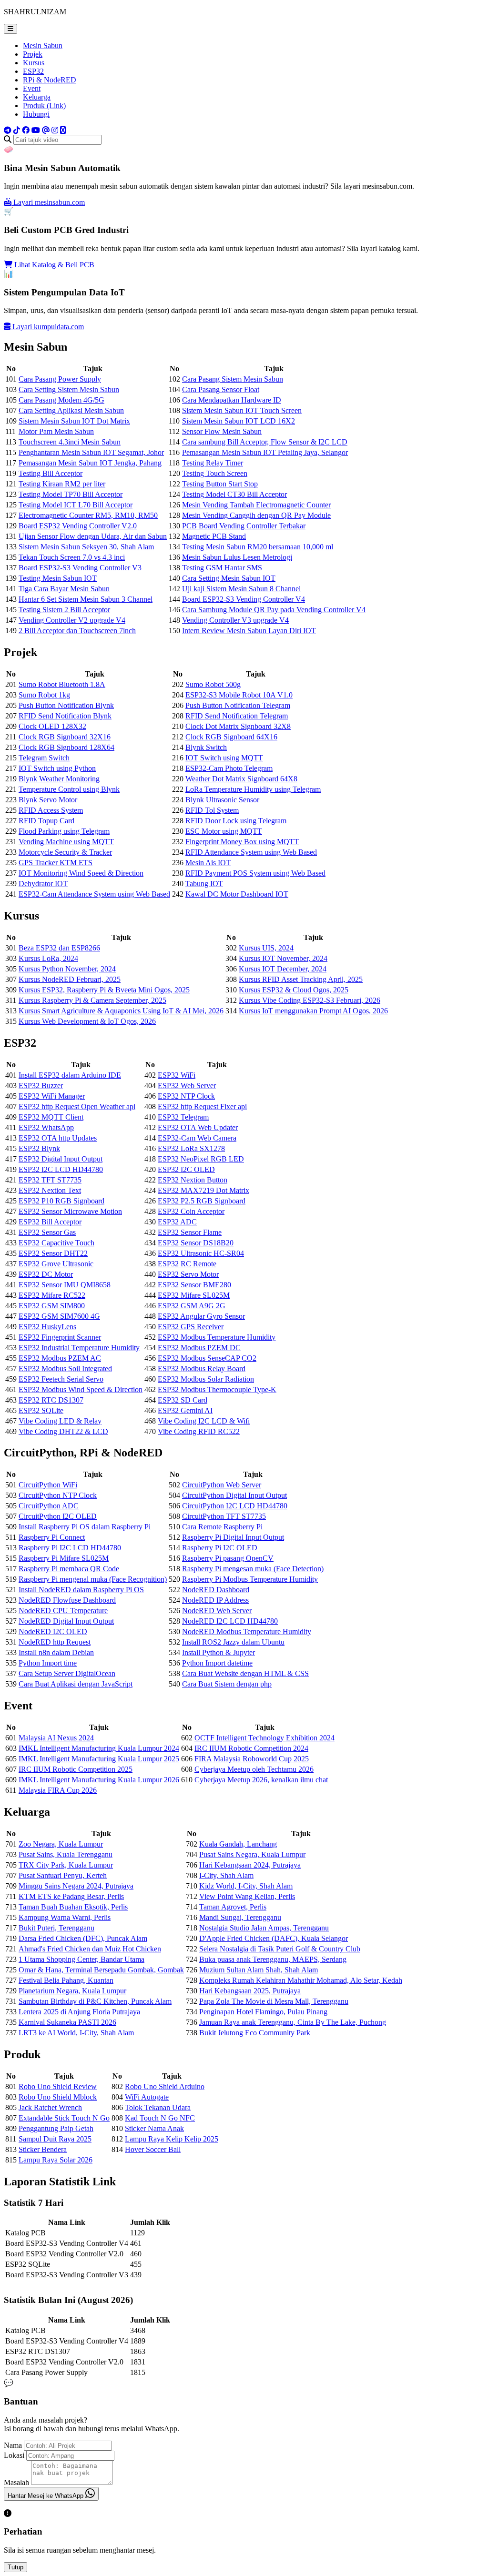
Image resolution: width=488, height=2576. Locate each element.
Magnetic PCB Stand (214, 536)
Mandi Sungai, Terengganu (240, 1917)
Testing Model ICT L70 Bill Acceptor (76, 505)
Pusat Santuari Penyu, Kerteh (63, 1875)
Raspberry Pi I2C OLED (220, 1548)
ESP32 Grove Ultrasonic (56, 1264)
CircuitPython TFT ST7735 (224, 1516)
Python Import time (48, 1663)
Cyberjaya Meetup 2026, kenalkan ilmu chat (261, 1780)
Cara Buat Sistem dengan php (227, 1684)
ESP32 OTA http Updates (58, 1138)
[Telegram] (8, 130)
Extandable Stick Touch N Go (64, 2118)
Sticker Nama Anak (154, 2128)
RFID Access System (51, 810)
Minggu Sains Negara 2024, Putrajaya (76, 1886)
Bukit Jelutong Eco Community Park (255, 2033)
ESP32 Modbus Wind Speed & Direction (81, 1389)
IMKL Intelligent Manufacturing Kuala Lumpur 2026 (99, 1780)
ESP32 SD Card (183, 1400)
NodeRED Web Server (217, 1611)
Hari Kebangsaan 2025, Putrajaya (250, 1991)
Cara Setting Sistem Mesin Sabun (69, 389)
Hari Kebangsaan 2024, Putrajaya (250, 1865)
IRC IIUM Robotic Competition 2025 (76, 1769)
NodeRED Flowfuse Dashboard (67, 1600)
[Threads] (46, 130)
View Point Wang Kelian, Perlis (247, 1896)
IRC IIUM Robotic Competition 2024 (251, 1748)
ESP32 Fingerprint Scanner (60, 1337)
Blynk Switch (206, 747)
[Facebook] (26, 130)
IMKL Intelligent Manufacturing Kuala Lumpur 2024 (99, 1748)
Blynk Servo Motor (48, 800)
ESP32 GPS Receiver (191, 1327)
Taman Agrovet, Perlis (233, 1907)
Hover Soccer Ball (153, 2149)
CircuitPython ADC (49, 1506)
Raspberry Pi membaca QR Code (69, 1569)
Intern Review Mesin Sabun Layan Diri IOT (249, 631)
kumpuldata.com (48, 327)
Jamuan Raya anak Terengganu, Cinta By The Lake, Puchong (293, 2022)
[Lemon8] (63, 130)
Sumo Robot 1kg (44, 695)
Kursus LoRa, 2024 (48, 958)
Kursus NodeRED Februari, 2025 (70, 979)
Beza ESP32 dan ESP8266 (59, 948)
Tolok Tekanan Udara (158, 2107)
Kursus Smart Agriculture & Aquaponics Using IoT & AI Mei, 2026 (121, 1011)
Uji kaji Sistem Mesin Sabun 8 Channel (241, 589)
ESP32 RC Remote (187, 1264)
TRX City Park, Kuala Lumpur (66, 1865)
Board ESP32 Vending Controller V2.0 (78, 526)
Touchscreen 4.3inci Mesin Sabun (70, 442)
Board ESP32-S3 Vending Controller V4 (244, 599)
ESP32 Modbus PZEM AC (60, 1358)
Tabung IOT (204, 884)
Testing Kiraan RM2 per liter (62, 484)
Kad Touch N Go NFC (160, 2118)
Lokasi (14, 2455)
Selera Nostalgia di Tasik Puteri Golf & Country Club (280, 1949)
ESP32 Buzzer (41, 1086)
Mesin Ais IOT (208, 863)
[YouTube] (36, 130)
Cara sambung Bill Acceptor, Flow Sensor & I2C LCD (265, 442)
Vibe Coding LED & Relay (60, 1421)
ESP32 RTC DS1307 (51, 1400)
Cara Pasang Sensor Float (221, 389)
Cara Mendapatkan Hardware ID (232, 400)
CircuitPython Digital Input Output (234, 1495)
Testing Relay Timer (213, 463)
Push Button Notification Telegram (238, 705)
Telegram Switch (44, 758)
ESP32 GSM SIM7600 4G (59, 1316)
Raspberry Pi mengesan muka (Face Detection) (253, 1569)
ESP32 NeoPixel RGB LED (201, 1159)
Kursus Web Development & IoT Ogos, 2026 (87, 1021)
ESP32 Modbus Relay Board (202, 1369)
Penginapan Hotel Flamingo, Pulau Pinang (263, 2012)
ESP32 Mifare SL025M (194, 1295)
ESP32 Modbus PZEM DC (199, 1348)
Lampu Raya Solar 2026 (56, 2160)
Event (32, 88)
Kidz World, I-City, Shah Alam (246, 1886)
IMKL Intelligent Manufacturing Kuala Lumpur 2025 (99, 1759)
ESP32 (33, 71)
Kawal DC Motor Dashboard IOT (237, 894)
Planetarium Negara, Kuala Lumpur (72, 1991)
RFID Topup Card (46, 821)
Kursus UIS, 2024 (266, 948)
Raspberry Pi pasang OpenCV (228, 1558)
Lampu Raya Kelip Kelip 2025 (172, 2139)
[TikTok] (17, 130)
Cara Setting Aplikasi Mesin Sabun (71, 410)
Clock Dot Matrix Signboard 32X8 (238, 726)
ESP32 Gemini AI (185, 1410)
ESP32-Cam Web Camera (197, 1138)
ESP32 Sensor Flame (190, 1232)
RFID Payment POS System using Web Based (255, 873)
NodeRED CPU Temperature (63, 1611)
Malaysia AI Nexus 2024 (56, 1738)
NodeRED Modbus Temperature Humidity (247, 1631)
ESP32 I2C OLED (186, 1169)
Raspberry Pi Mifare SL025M (64, 1558)
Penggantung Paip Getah (56, 2128)
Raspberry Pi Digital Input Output (233, 1537)
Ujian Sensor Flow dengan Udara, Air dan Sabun (93, 536)
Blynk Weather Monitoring (59, 779)
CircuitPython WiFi (48, 1485)
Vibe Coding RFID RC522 (199, 1431)
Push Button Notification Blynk (66, 705)
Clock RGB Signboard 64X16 (231, 737)
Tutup (15, 2567)
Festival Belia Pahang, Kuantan (66, 1980)
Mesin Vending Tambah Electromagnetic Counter (256, 505)
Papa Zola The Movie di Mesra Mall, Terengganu (274, 2001)
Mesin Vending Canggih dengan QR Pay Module (256, 515)
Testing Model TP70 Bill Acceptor (71, 494)
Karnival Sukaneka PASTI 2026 (67, 2022)
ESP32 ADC (177, 1222)
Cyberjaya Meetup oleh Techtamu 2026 (254, 1769)
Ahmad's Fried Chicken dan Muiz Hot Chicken (90, 1949)
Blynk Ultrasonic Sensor (222, 800)
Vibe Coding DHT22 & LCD (63, 1431)
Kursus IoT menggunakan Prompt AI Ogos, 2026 (313, 1011)
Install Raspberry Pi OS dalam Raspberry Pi (85, 1527)
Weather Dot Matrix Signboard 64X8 (241, 779)
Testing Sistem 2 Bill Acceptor (64, 610)
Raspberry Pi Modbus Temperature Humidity (250, 1579)
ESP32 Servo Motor (188, 1274)
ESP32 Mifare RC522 (52, 1295)
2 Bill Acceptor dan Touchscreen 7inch (77, 631)
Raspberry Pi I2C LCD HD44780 (70, 1548)
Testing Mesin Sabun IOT (58, 578)
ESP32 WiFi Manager (52, 1096)
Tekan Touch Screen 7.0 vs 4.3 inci (72, 557)
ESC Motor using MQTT (224, 831)
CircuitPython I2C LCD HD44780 (235, 1506)
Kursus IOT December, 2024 (283, 969)
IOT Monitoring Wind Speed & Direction (81, 873)
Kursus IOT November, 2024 (283, 958)
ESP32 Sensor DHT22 (53, 1253)
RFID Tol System (212, 810)
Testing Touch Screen (215, 473)
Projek (33, 54)
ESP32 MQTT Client (51, 1117)
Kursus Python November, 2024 (67, 969)
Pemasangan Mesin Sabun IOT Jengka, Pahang (90, 463)
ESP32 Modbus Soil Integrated (65, 1369)
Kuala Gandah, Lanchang (238, 1844)
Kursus (34, 63)
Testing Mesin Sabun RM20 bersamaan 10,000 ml (258, 547)
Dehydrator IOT (43, 884)
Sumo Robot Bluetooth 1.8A (62, 684)
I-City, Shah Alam (226, 1875)
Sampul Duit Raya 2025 (55, 2139)
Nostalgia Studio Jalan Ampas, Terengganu (264, 1928)
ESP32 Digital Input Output (61, 1159)
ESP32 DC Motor (46, 1274)
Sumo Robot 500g (213, 684)
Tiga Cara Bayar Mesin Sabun (64, 589)
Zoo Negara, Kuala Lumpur (61, 1844)
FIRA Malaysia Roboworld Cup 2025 (252, 1759)
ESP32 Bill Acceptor (50, 1222)
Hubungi (36, 114)
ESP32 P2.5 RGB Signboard (202, 1201)
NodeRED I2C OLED (53, 1631)
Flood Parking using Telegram (64, 831)
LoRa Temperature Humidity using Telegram (253, 789)
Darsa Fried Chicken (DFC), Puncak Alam (83, 1938)
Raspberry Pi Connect (52, 1537)
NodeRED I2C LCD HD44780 (230, 1621)
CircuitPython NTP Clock (58, 1495)
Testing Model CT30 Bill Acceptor (234, 494)
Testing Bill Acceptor (51, 473)
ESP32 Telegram (183, 1117)
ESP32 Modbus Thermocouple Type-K (217, 1389)
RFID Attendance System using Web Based (251, 852)
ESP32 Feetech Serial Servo (61, 1379)
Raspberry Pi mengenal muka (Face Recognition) (93, 1579)
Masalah (16, 2482)
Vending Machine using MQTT (66, 842)
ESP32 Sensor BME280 (194, 1285)
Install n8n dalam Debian (56, 1652)
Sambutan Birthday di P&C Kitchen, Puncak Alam (95, 2001)
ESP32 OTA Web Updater (198, 1127)
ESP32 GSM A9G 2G (192, 1306)
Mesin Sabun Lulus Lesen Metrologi (237, 557)
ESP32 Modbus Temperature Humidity (217, 1337)
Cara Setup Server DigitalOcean (67, 1673)
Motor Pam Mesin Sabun (56, 431)
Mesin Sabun (43, 45)
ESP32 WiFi (177, 1075)
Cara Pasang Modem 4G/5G (61, 400)
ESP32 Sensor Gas (47, 1232)
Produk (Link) (44, 106)
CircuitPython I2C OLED (58, 1516)
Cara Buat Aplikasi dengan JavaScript (76, 1684)
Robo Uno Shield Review (58, 2086)
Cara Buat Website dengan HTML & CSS (245, 1673)
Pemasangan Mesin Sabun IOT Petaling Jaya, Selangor (265, 452)
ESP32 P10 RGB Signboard (61, 1201)
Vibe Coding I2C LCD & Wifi (204, 1421)
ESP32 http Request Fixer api (202, 1106)
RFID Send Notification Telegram (237, 716)
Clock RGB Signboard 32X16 (65, 737)
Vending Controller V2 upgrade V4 (72, 620)
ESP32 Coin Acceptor (191, 1211)
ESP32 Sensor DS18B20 (196, 1243)
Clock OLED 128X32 (52, 726)
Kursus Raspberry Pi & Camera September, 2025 (92, 1000)
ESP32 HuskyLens (47, 1327)
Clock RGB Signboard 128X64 (66, 747)
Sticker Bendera (43, 2149)
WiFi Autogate (147, 2097)
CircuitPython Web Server (222, 1485)
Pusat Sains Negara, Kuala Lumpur (252, 1854)
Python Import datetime (217, 1663)
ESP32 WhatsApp (46, 1127)
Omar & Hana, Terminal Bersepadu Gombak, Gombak (101, 1970)
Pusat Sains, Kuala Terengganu (66, 1854)
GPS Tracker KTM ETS (56, 863)
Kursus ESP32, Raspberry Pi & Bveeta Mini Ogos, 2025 (104, 990)
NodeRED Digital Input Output (66, 1621)
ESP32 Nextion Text (50, 1190)
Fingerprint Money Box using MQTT (242, 842)
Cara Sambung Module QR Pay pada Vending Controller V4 (274, 610)
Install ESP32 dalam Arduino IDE (70, 1075)
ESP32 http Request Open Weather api (77, 1106)
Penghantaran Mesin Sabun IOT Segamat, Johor (91, 452)
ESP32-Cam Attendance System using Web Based (94, 894)
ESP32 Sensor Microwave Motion (70, 1211)
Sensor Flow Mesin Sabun (222, 431)
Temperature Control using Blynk (69, 789)
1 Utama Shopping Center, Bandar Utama (81, 1959)
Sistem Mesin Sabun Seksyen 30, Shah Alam (86, 547)
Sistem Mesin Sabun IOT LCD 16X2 (239, 421)
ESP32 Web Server (187, 1086)
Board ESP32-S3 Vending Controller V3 (80, 568)
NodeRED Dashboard (216, 1590)
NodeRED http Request (55, 1642)
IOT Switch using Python (57, 768)
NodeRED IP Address (215, 1600)
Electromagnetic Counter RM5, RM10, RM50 (88, 515)
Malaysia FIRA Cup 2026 (58, 1790)
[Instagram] (55, 130)
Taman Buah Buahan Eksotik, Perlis (73, 1907)
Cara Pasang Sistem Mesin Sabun (233, 379)
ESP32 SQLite (41, 1410)
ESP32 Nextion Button (193, 1180)
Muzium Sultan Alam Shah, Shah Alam (259, 1970)
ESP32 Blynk (39, 1148)
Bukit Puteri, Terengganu (56, 1928)
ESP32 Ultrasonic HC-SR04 (201, 1253)
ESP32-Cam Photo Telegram (229, 768)
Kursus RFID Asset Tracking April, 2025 (301, 979)
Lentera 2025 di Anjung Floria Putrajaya (79, 2012)
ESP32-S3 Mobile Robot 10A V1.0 (239, 695)
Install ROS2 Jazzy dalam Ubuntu (233, 1642)
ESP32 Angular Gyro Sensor (201, 1316)
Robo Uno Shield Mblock (58, 2097)
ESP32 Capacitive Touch (56, 1243)
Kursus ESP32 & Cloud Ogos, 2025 (294, 990)
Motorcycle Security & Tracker (65, 852)
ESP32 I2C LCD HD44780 (61, 1169)
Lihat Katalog (53, 265)
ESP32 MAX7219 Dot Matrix (203, 1190)
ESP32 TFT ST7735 (50, 1180)
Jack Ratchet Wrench (50, 2107)
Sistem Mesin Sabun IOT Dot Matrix (74, 421)
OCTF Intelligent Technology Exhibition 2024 (264, 1738)
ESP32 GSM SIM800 (52, 1306)
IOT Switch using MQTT (224, 758)
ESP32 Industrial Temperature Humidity (79, 1348)
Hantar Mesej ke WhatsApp (46, 2496)
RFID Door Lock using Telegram (236, 821)
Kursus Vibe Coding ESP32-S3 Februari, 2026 (310, 1000)
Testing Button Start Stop (220, 484)
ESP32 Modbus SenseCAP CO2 (207, 1358)
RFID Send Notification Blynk (65, 716)
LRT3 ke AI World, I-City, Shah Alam (76, 2033)
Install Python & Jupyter (219, 1652)
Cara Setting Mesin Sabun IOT (229, 578)
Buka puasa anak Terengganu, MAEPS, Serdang (273, 1959)
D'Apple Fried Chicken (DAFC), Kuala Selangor (274, 1938)
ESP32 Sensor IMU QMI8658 (65, 1285)
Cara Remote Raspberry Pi (222, 1527)
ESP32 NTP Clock (186, 1096)
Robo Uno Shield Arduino (165, 2086)
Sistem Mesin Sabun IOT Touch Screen (242, 410)
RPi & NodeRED (50, 80)
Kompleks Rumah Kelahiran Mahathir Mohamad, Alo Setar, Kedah (301, 1980)
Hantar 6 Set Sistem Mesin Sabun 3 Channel (86, 599)
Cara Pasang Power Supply (60, 379)
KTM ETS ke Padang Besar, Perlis (71, 1896)
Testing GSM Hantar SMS (222, 568)
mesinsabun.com (49, 202)
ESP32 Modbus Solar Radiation (206, 1379)
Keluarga (37, 97)
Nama (13, 2445)
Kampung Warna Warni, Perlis (65, 1917)
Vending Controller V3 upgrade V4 (235, 620)
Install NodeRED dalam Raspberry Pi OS (81, 1590)
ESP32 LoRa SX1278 (191, 1148)
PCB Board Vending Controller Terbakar (244, 526)
